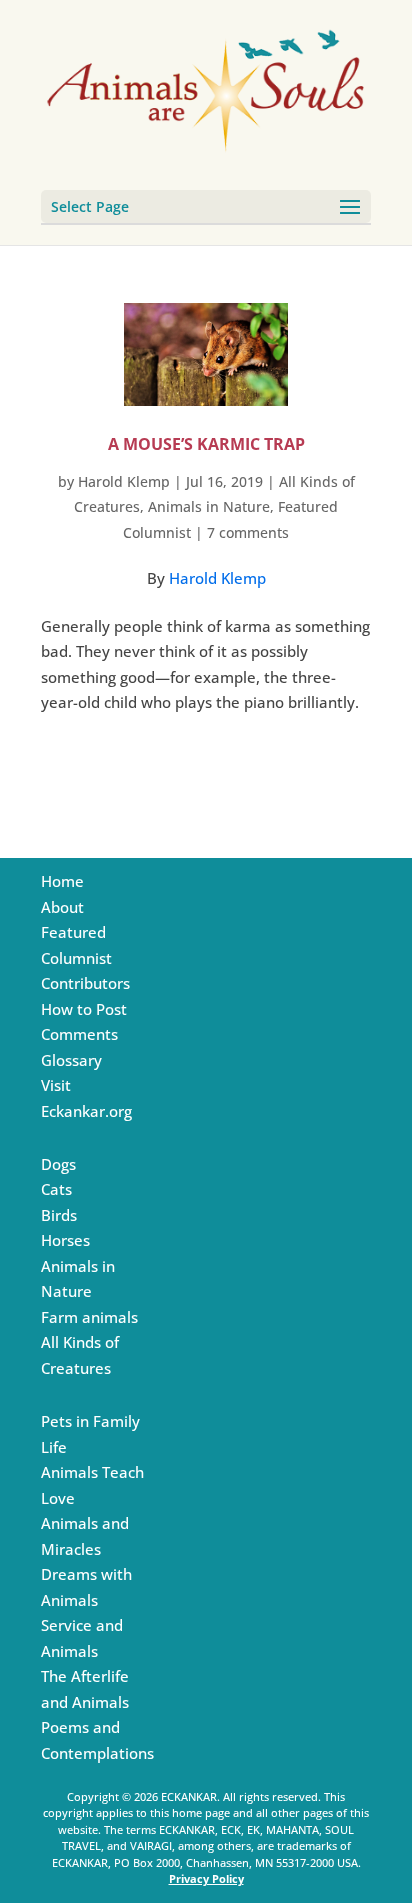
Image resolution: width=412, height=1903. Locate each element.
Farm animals (89, 1317)
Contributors (85, 983)
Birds (59, 1215)
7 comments (248, 532)
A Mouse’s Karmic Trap (206, 444)
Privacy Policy (206, 1878)
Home (62, 881)
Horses (65, 1240)
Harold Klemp (124, 481)
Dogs (58, 1164)
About (62, 907)
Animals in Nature (209, 506)
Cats (56, 1189)
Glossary (71, 1060)
